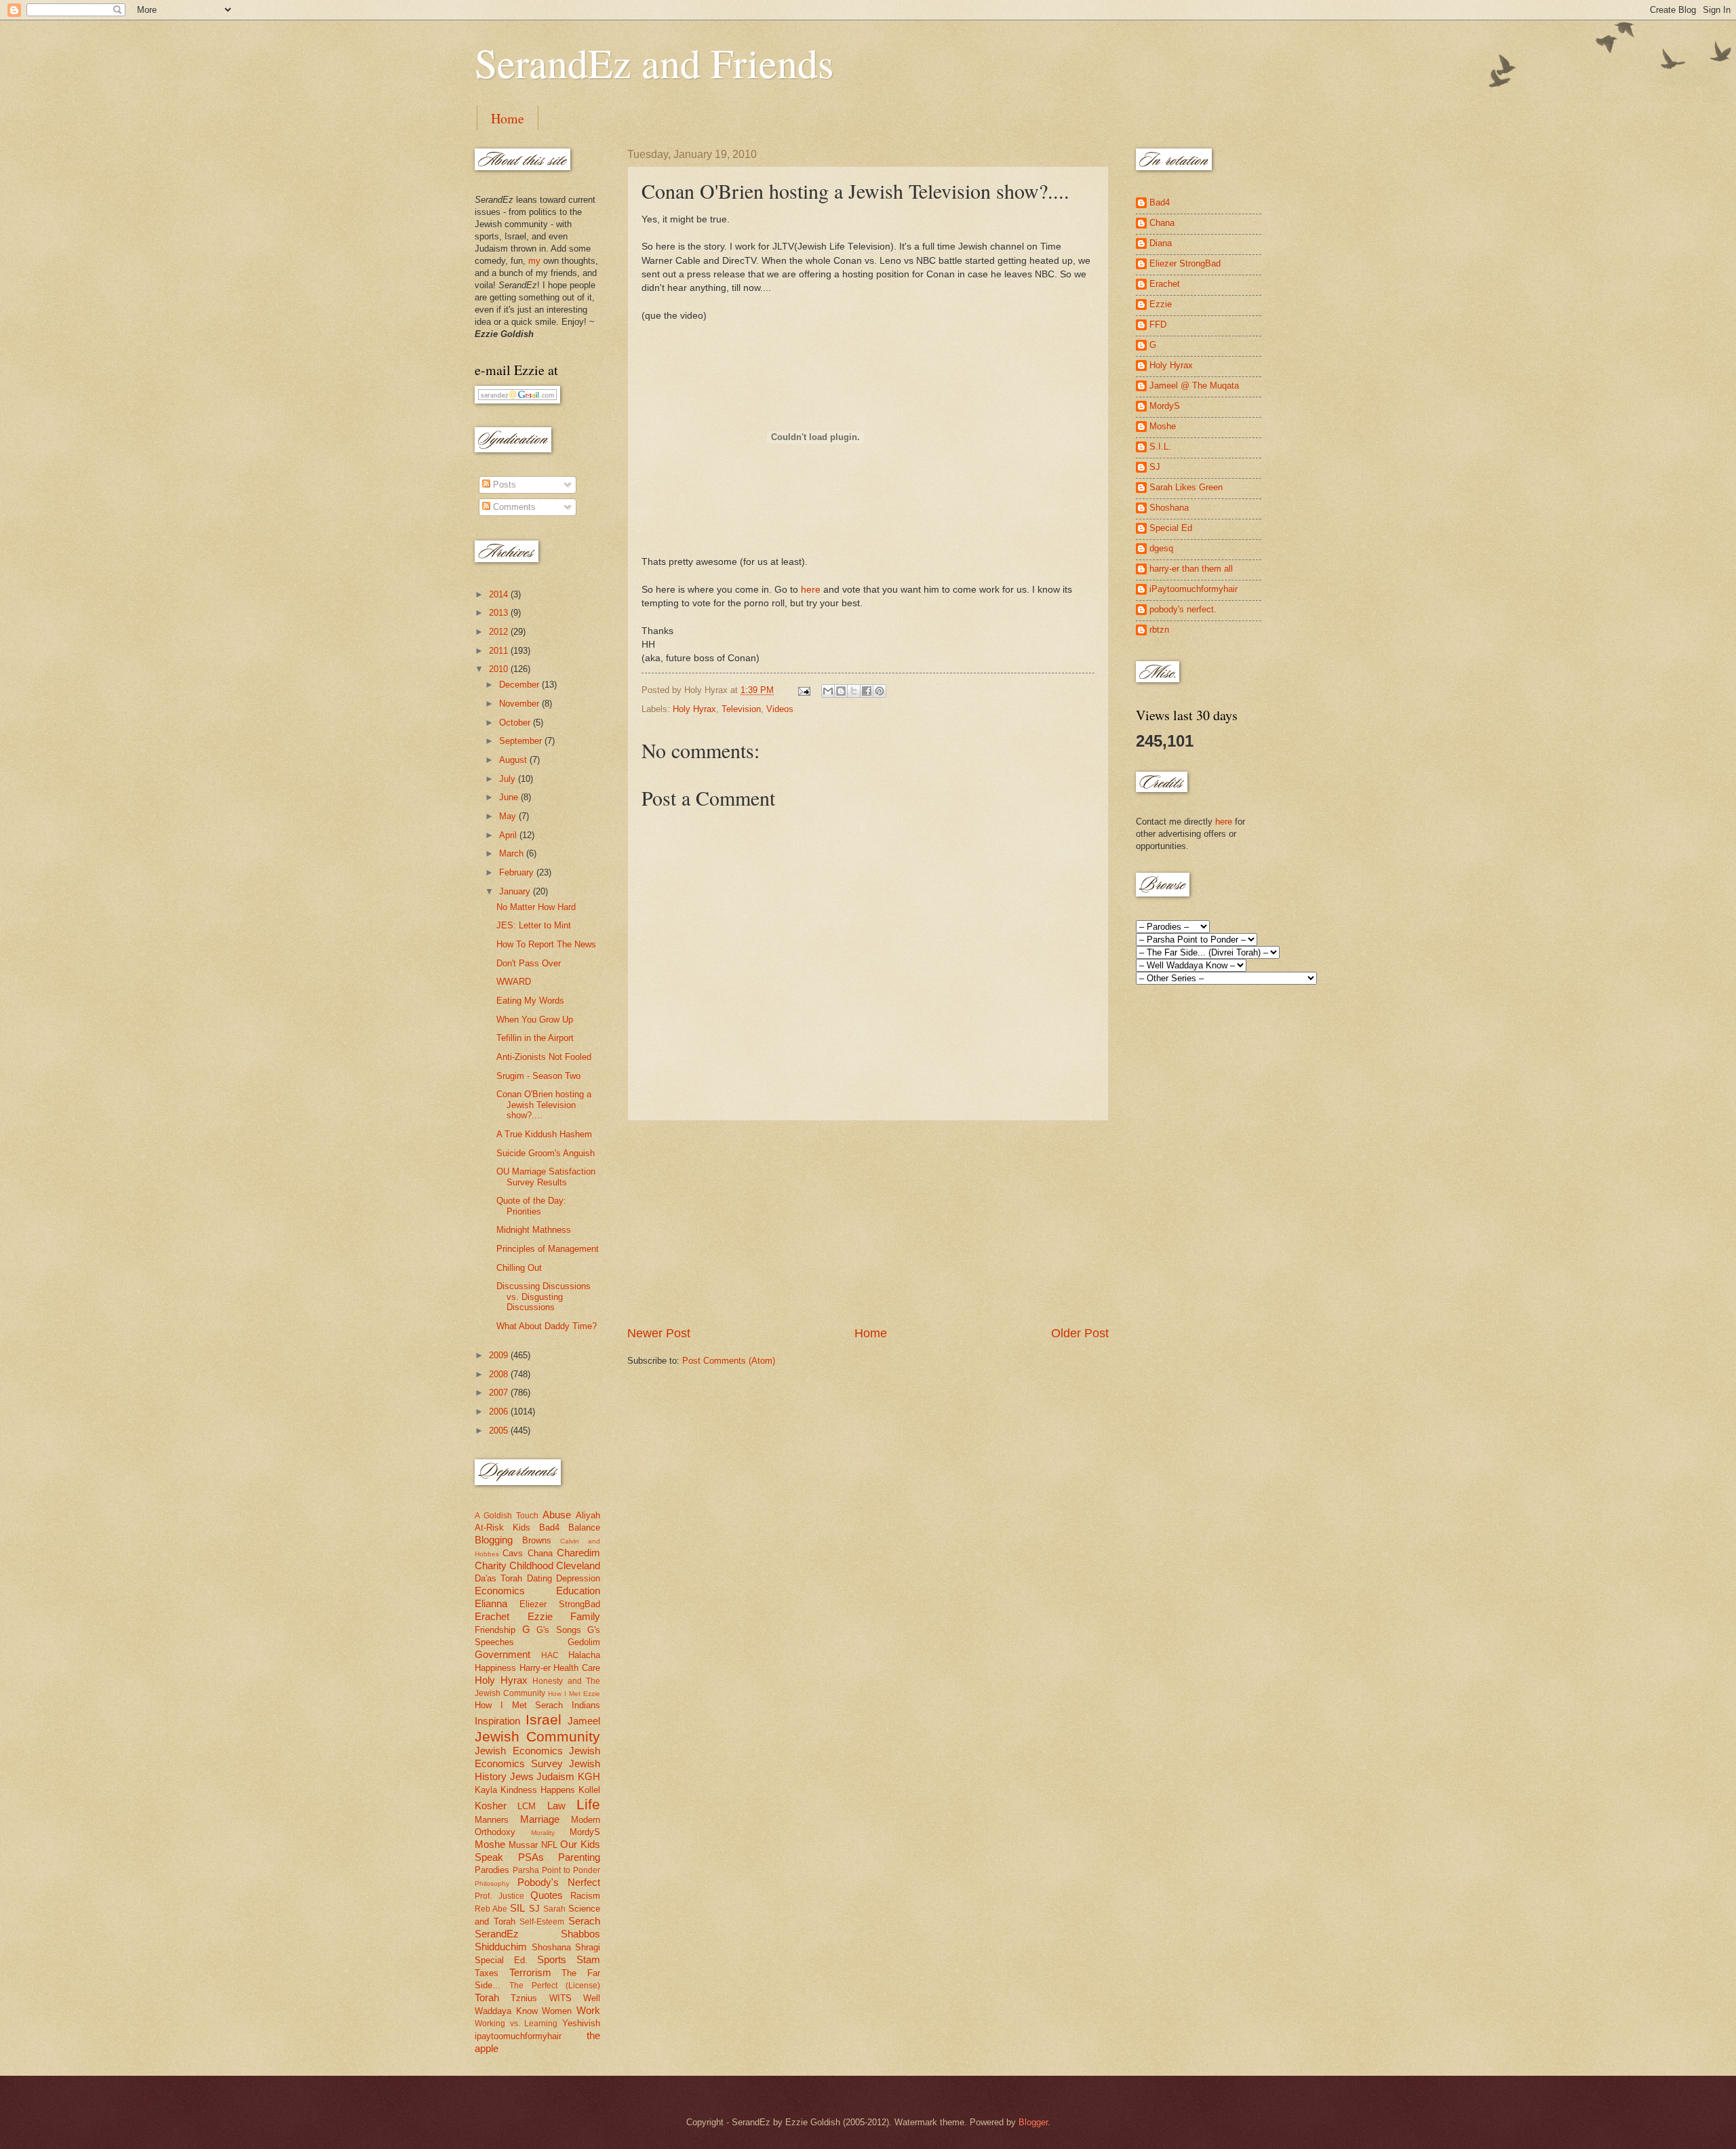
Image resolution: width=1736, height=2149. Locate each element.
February (518, 872)
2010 (500, 669)
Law (556, 1806)
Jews (522, 1776)
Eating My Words (530, 1001)
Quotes (547, 1895)
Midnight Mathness (534, 1230)
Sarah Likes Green (1186, 487)
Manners (492, 1820)
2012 (500, 632)
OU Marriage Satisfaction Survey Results (546, 1177)
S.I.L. (1160, 447)
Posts (503, 485)
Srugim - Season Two (538, 1076)
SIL (517, 1908)
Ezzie (540, 1616)
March (513, 853)
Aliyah (588, 1515)
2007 (500, 1393)
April (509, 835)
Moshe (490, 1844)
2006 (500, 1412)
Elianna (491, 1603)
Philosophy (492, 1884)
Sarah (554, 1909)
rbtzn (1159, 630)
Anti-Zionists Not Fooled (544, 1057)
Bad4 (549, 1527)
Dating (539, 1578)
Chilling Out (519, 1268)
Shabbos (580, 1934)
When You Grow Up (535, 1020)
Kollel (589, 1790)
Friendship (495, 1630)
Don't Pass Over (529, 963)
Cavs (513, 1553)
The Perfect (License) (555, 1986)
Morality (543, 1833)
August (514, 760)
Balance (584, 1527)
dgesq (1161, 548)
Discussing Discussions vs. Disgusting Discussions (544, 1297)
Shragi (588, 1947)
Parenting (579, 1857)
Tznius (524, 1998)
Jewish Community (537, 1736)
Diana (1161, 243)
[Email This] (828, 691)
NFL (549, 1845)
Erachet (492, 1616)
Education (578, 1591)
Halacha (584, 1655)
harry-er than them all (1191, 569)
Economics (500, 1591)
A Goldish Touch (507, 1516)
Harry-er (535, 1668)
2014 (500, 594)
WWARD (514, 982)
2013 (500, 613)
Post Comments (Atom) (729, 1361)
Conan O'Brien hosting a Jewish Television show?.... (544, 1105)
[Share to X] (854, 691)
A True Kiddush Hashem (544, 1134)
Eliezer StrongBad (560, 1604)
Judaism (555, 1776)
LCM (527, 1806)
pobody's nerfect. (1183, 609)
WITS (560, 1998)
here (811, 590)
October (516, 723)
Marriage (540, 1819)
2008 (500, 1374)
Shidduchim (501, 1947)
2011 (500, 651)
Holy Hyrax (694, 709)
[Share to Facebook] (867, 691)
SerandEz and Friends (654, 62)
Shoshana (551, 1947)
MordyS (585, 1832)
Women (557, 2011)
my (534, 261)
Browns (537, 1540)
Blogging (494, 1540)
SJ (534, 1909)
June (510, 797)
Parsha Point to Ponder (556, 1870)
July (509, 779)
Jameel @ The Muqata (1194, 386)
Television (741, 709)
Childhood (531, 1565)
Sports (552, 1959)
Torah (487, 1997)
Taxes (487, 1973)
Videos (780, 709)
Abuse (557, 1515)
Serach (584, 1921)
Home (508, 118)
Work (588, 2010)
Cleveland (578, 1565)
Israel (544, 1719)
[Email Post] (804, 690)
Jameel (584, 1721)
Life (588, 1804)
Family (585, 1616)
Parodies (492, 1870)
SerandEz (497, 1934)
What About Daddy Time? (547, 1326)
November (520, 704)
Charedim (578, 1553)
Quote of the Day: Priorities (531, 1206)
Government (502, 1654)
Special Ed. (501, 1960)
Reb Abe (491, 1909)
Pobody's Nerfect (559, 1882)
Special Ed (1171, 528)
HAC (550, 1655)
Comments (513, 507)
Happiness (495, 1668)
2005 (500, 1431)
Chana (540, 1553)
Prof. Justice (499, 1896)
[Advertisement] (868, 1223)
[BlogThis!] (841, 691)
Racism (585, 1896)
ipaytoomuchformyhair (518, 2036)
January (516, 891)
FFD (1158, 324)
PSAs (531, 1857)
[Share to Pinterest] (880, 691)
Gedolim (584, 1642)
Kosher (491, 1806)
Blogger (1033, 2122)
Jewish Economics (519, 1751)
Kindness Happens (538, 1790)
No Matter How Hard (536, 907)
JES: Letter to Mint (534, 925)
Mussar (523, 1845)
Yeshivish (581, 2023)
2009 (500, 1355)
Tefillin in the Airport (535, 1038)
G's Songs (559, 1630)
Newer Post (659, 1333)
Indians (586, 1705)
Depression (578, 1578)
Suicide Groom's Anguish (546, 1153)
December (520, 685)
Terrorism (530, 1972)
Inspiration (497, 1721)
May (509, 816)
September (522, 741)
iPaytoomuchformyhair (1193, 589)
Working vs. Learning (516, 2024)
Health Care (577, 1668)
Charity (491, 1565)
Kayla (486, 1790)
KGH (589, 1776)
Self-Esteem (542, 1922)
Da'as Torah (498, 1578)
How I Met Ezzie (574, 1694)
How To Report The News (546, 944)
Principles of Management (548, 1249)
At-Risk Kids (502, 1527)
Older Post (1080, 1333)
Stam (588, 1959)
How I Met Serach (519, 1705)
